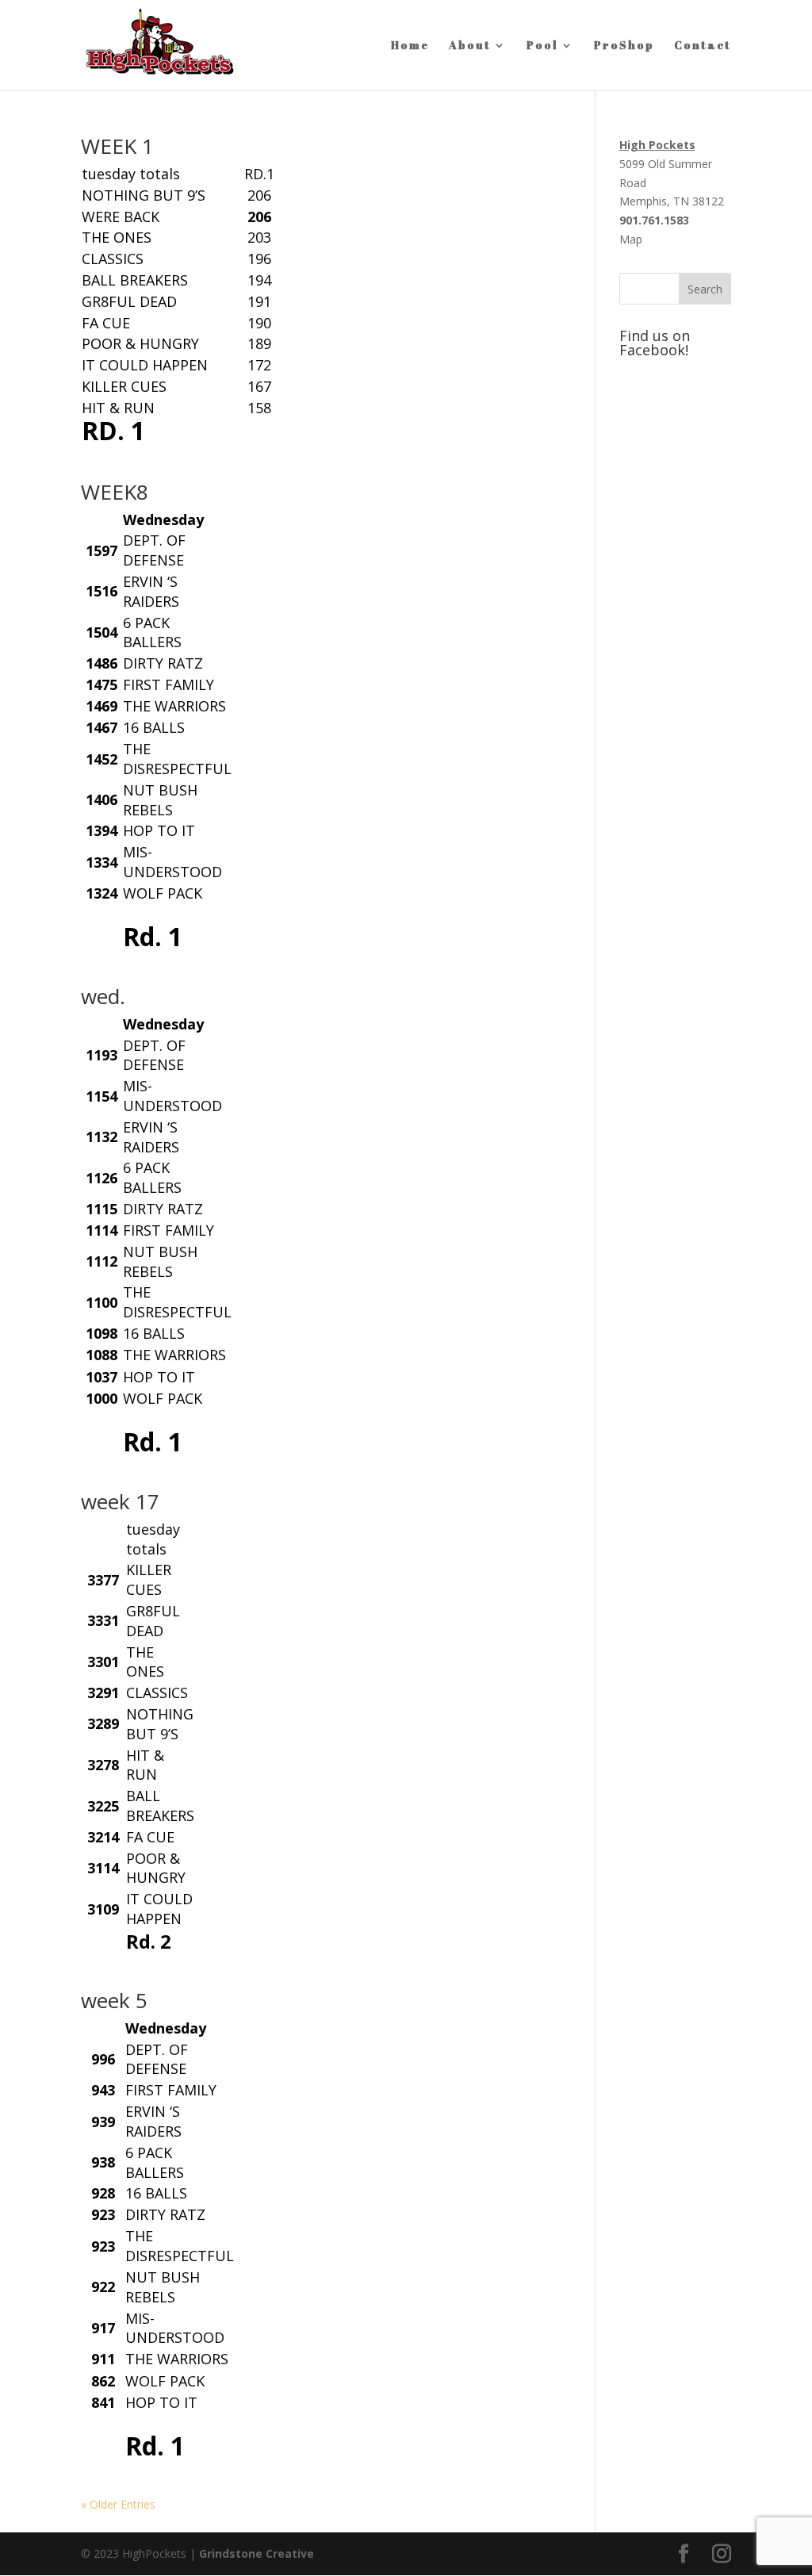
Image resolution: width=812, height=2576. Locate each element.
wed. (103, 996)
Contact (703, 46)
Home (410, 46)
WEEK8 (115, 492)
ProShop (624, 46)
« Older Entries (118, 2504)
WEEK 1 (117, 146)
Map (631, 239)
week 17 (120, 1501)
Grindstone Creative (257, 2553)
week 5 (114, 2000)
